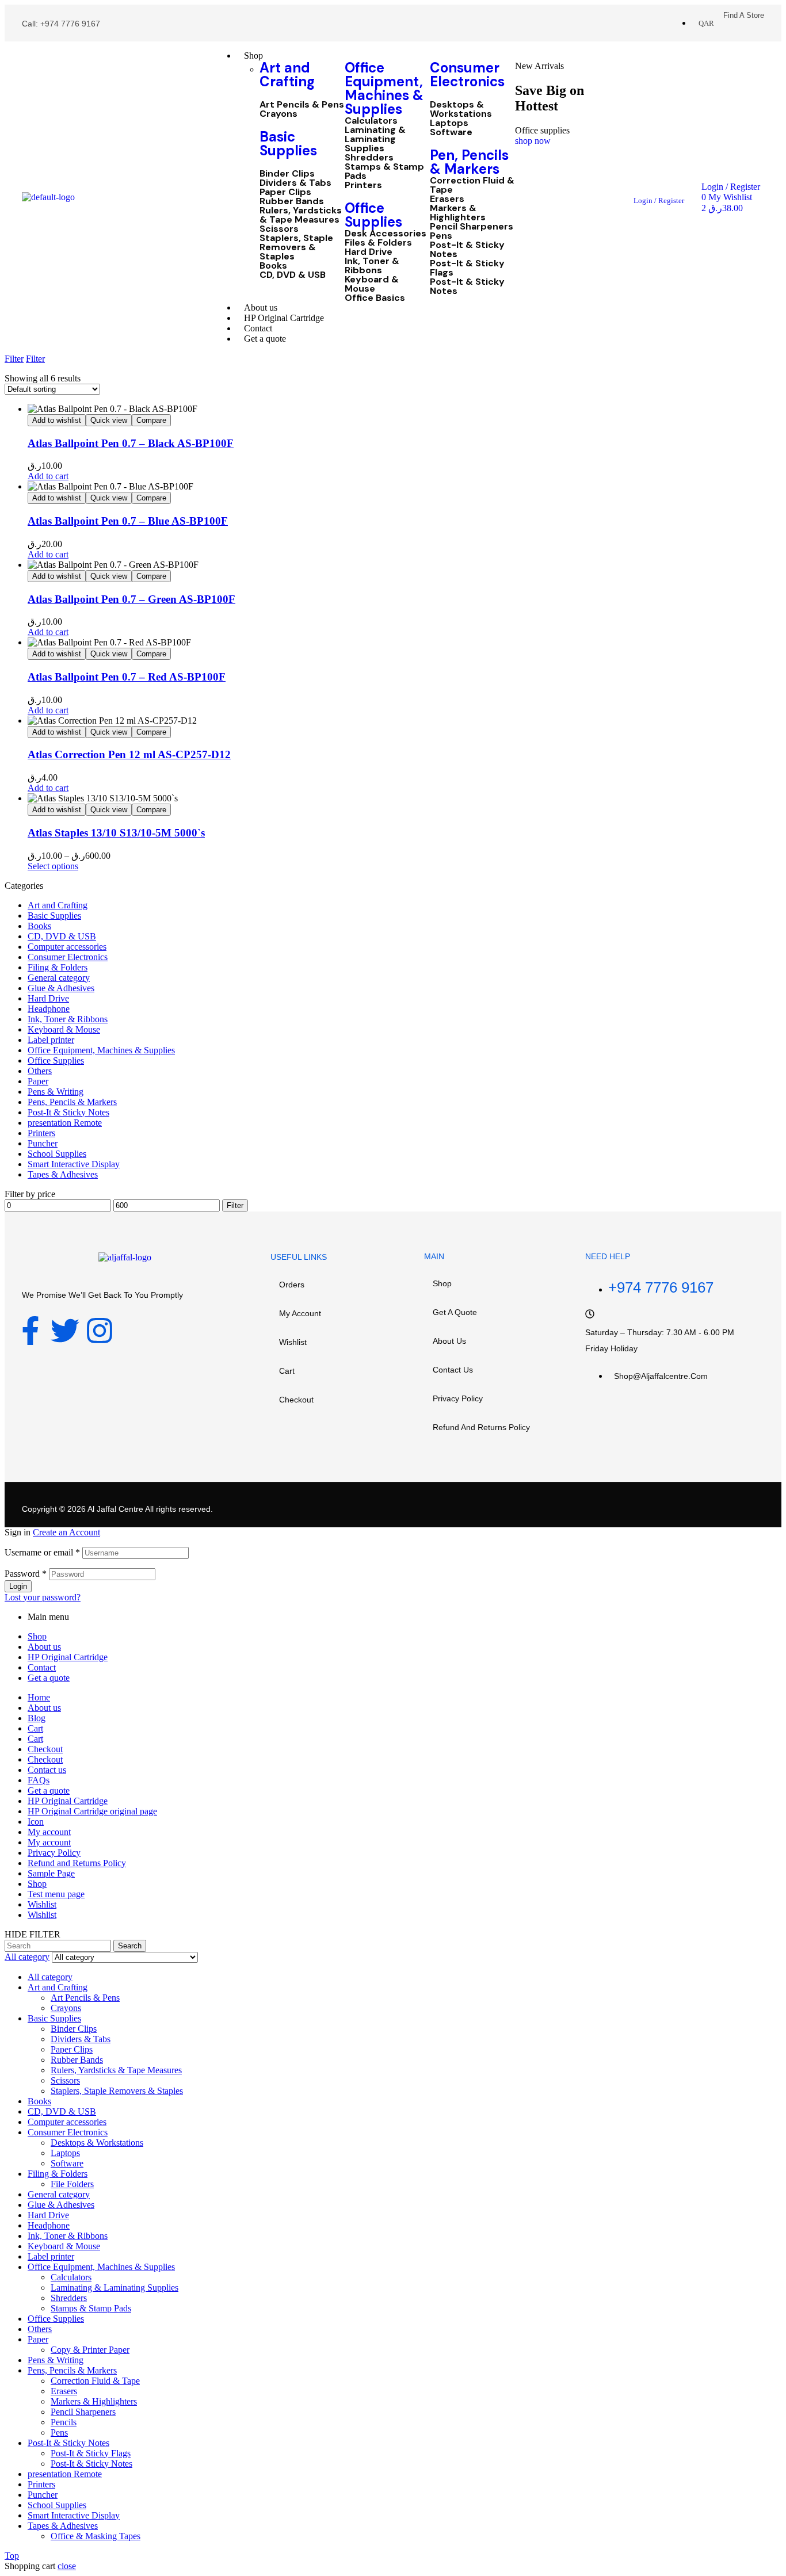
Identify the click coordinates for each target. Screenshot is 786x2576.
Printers (363, 185)
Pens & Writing (56, 1092)
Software (451, 132)
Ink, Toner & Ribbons (372, 266)
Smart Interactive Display (74, 1164)
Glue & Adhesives (61, 988)
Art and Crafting (287, 74)
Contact (42, 1667)
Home (39, 1697)
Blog (37, 1718)
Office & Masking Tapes (96, 2536)
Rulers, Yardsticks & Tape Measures (301, 215)
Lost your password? (43, 1597)
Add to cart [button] (48, 476)
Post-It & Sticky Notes (467, 250)
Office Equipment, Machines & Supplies (384, 88)
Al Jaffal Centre (115, 1509)
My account (300, 1313)
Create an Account (66, 1532)
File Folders (72, 2184)
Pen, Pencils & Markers (469, 162)
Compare (151, 420)
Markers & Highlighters (458, 213)
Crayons (278, 114)
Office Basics (375, 298)
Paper (38, 1081)
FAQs (39, 1780)
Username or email (42, 1552)
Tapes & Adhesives (63, 1174)
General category (59, 978)
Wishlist (293, 1342)
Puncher (43, 1143)
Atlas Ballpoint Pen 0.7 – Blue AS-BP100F (128, 521)
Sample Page (51, 1873)
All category (50, 1977)
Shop (442, 1283)
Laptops (449, 123)
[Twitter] (65, 1331)
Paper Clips (285, 192)
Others (40, 1071)
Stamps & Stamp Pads (384, 171)
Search (130, 1946)
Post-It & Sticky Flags (467, 268)
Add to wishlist (57, 420)
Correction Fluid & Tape (472, 185)
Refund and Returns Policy (481, 1427)
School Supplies (57, 1154)
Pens (441, 236)
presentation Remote (65, 1123)
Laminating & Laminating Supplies (375, 139)
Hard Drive (369, 252)
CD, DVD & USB (293, 275)
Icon (36, 1822)
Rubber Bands (292, 201)
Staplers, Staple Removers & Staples (296, 247)
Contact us (453, 1370)
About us (449, 1341)
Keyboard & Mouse (372, 284)
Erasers (447, 199)
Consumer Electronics (467, 74)
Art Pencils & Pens (302, 105)
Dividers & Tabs (295, 183)
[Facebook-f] (30, 1331)
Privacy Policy (458, 1398)
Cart (287, 1371)
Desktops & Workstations (461, 109)
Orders (292, 1285)
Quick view (109, 420)
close (67, 2566)
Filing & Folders (58, 967)
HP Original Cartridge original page (92, 1811)
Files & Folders (378, 243)
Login (18, 1586)
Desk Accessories (386, 234)
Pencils (64, 2422)
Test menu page (56, 1894)
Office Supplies (373, 215)
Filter (235, 1205)
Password (26, 1574)
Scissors (279, 229)
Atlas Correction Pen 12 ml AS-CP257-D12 (129, 754)
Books (273, 266)
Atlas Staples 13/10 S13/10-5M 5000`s (116, 833)
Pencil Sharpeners (472, 227)
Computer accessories (67, 947)
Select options (53, 866)
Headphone (49, 1009)
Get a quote (455, 1312)
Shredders (369, 158)
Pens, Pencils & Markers (72, 1102)
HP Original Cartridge (68, 1657)
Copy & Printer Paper (90, 2350)
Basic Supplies (288, 144)
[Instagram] (100, 1331)
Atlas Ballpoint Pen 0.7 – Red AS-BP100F (127, 677)
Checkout (296, 1400)
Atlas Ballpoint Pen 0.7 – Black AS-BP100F (131, 443)
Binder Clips (287, 174)
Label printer (51, 1040)
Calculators (371, 121)
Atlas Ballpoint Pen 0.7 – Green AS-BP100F (131, 599)
